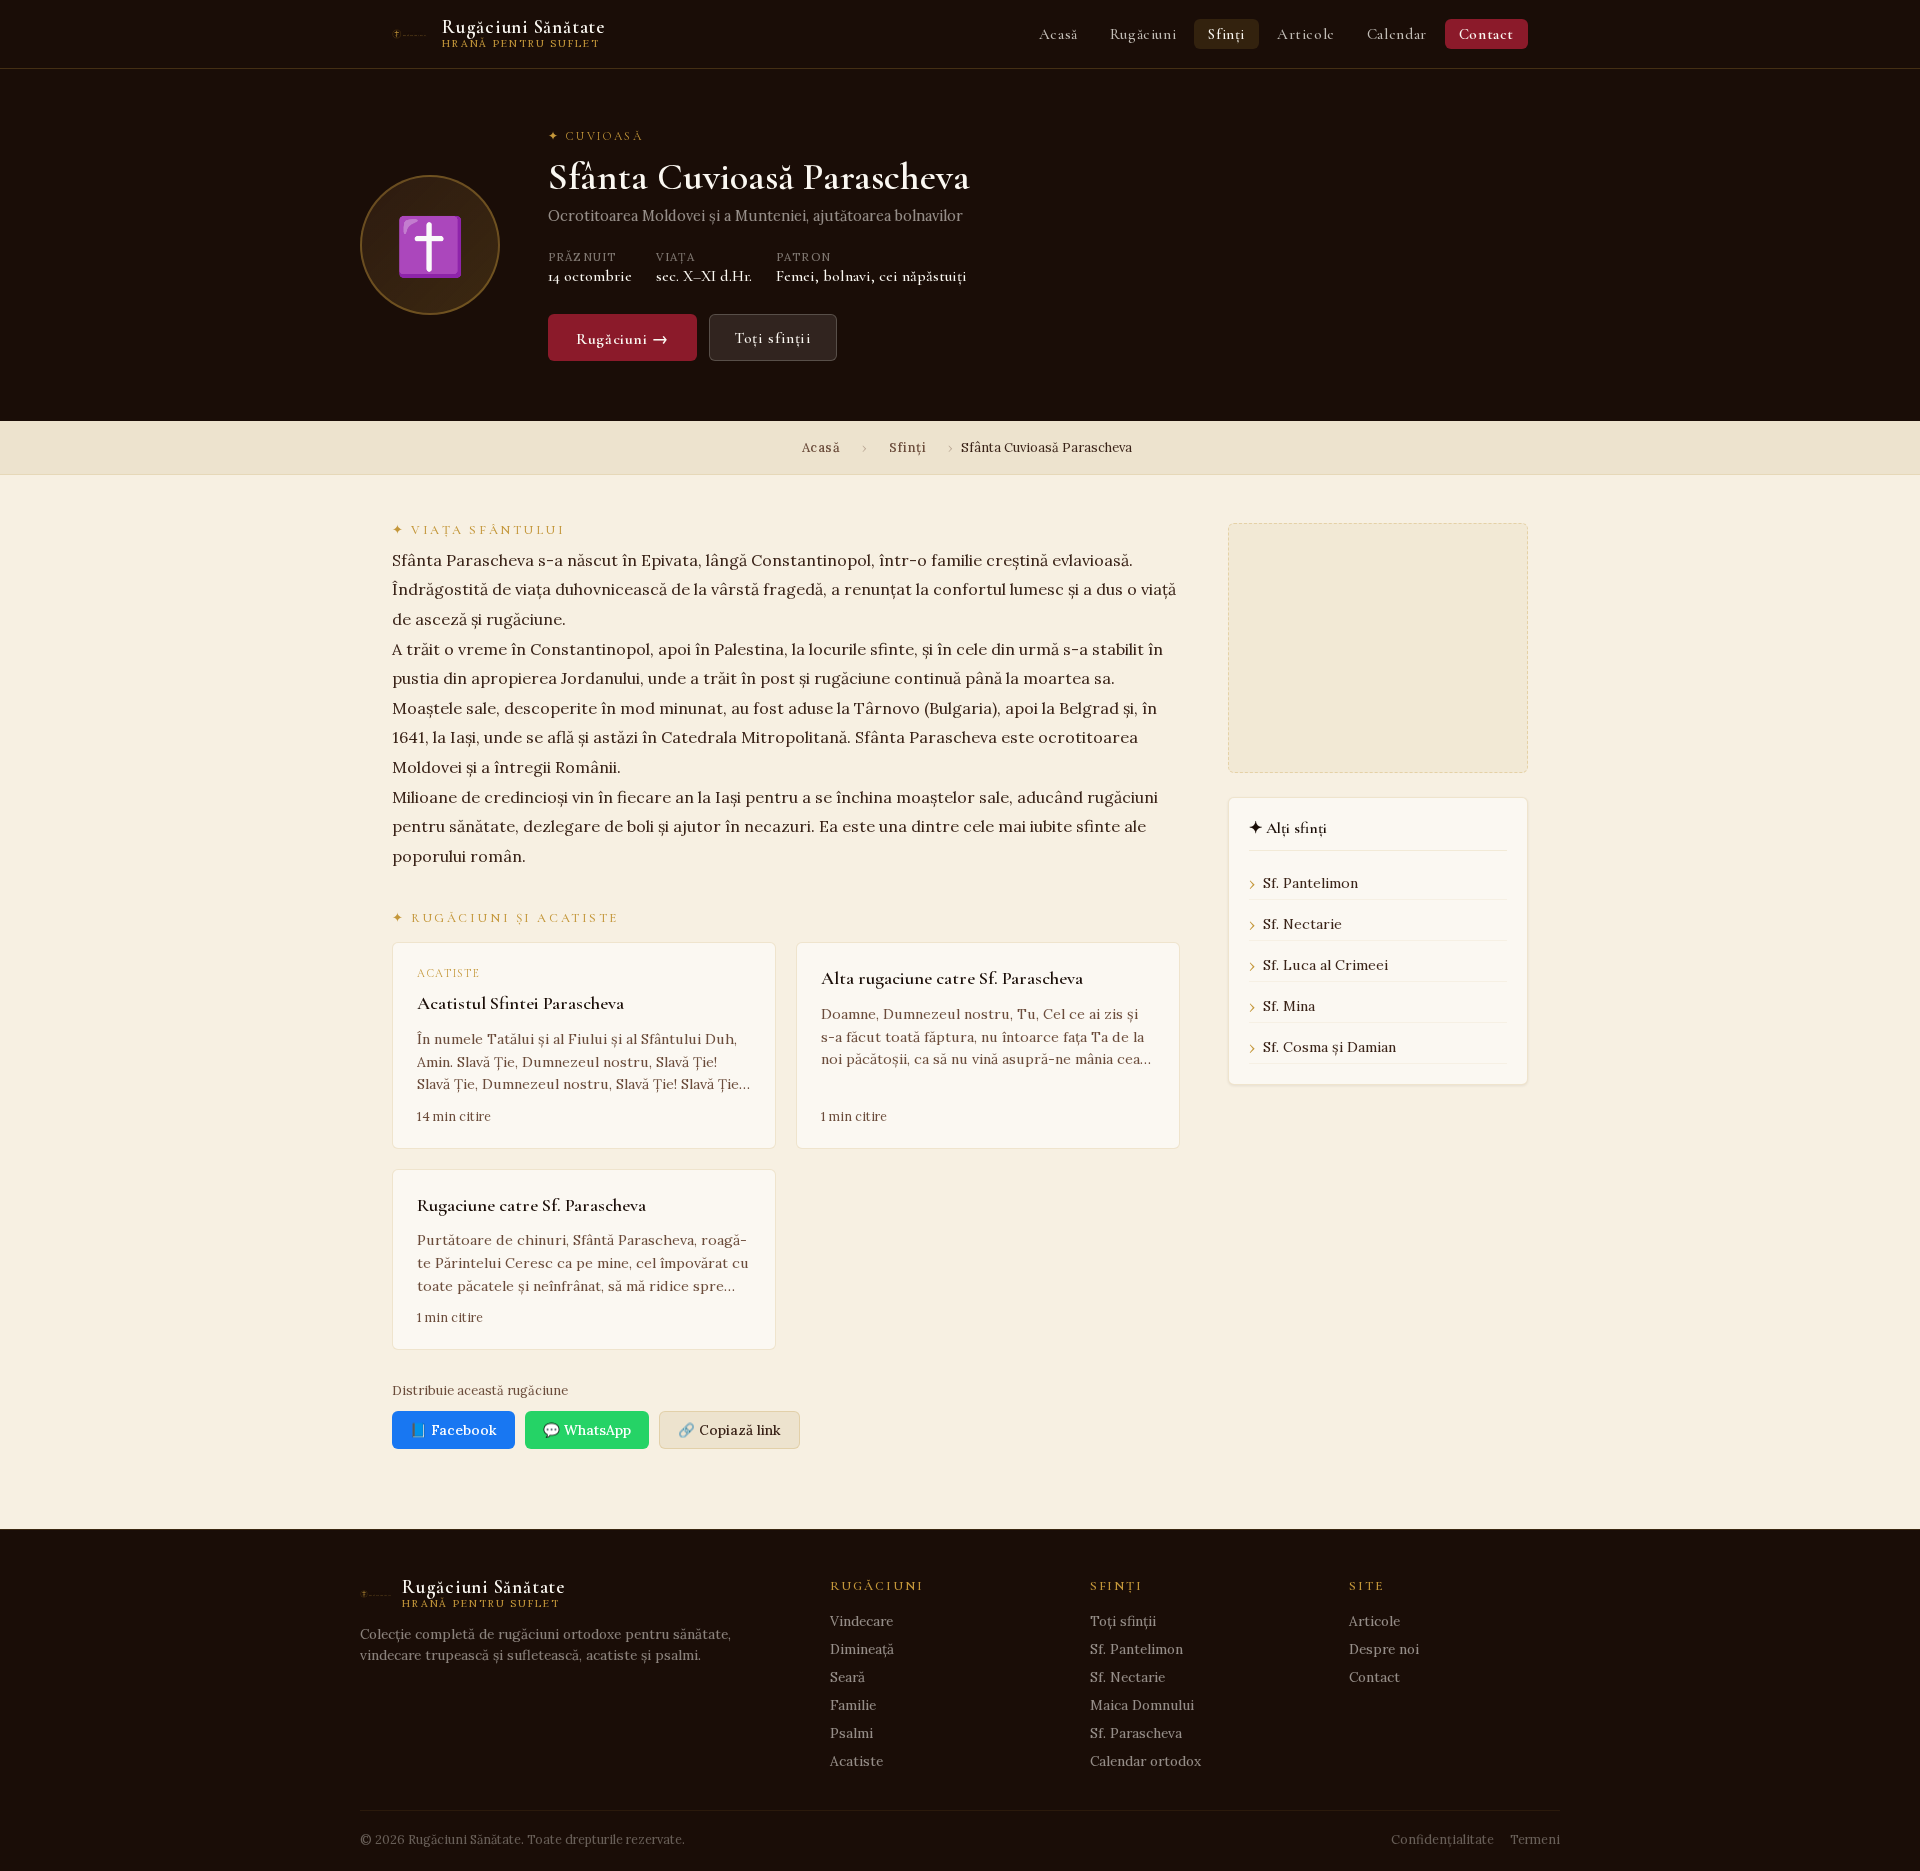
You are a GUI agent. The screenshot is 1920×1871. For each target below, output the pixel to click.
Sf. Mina (1289, 1006)
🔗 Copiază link (729, 1430)
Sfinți (1226, 34)
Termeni (1535, 1839)
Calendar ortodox (1145, 1761)
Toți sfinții (773, 338)
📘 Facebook (453, 1430)
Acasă (1058, 34)
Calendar (1397, 34)
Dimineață (862, 1649)
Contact (1486, 34)
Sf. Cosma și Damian (1329, 1047)
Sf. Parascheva (1136, 1733)
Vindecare (861, 1621)
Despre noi (1384, 1649)
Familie (853, 1705)
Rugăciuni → (622, 339)
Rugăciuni (1143, 34)
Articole (1306, 34)
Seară (847, 1677)
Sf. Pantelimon (1310, 883)
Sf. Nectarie (1302, 924)
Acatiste (856, 1761)
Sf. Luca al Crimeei (1325, 965)
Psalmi (851, 1733)
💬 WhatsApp (587, 1430)
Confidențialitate (1442, 1839)
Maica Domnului (1142, 1705)
